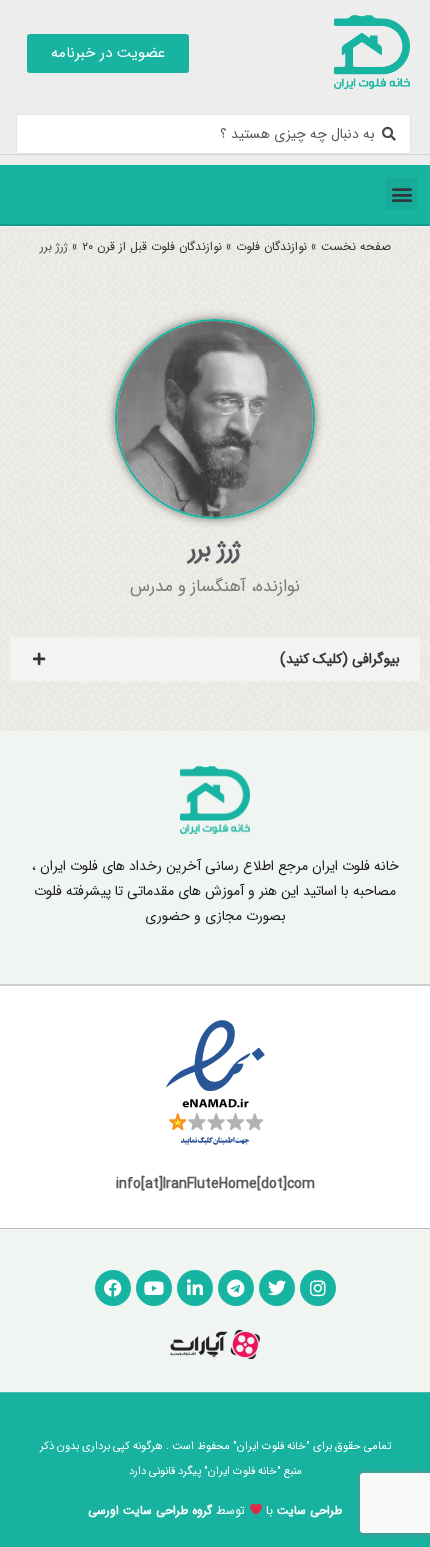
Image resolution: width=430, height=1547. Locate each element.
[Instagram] (318, 1288)
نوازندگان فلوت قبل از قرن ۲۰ (152, 247)
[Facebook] (113, 1288)
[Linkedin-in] (195, 1288)
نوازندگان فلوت (271, 247)
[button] (401, 193)
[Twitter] (277, 1288)
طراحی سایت (309, 1510)
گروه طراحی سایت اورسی (150, 1510)
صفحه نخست (356, 247)
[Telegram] (236, 1288)
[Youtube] (154, 1288)
